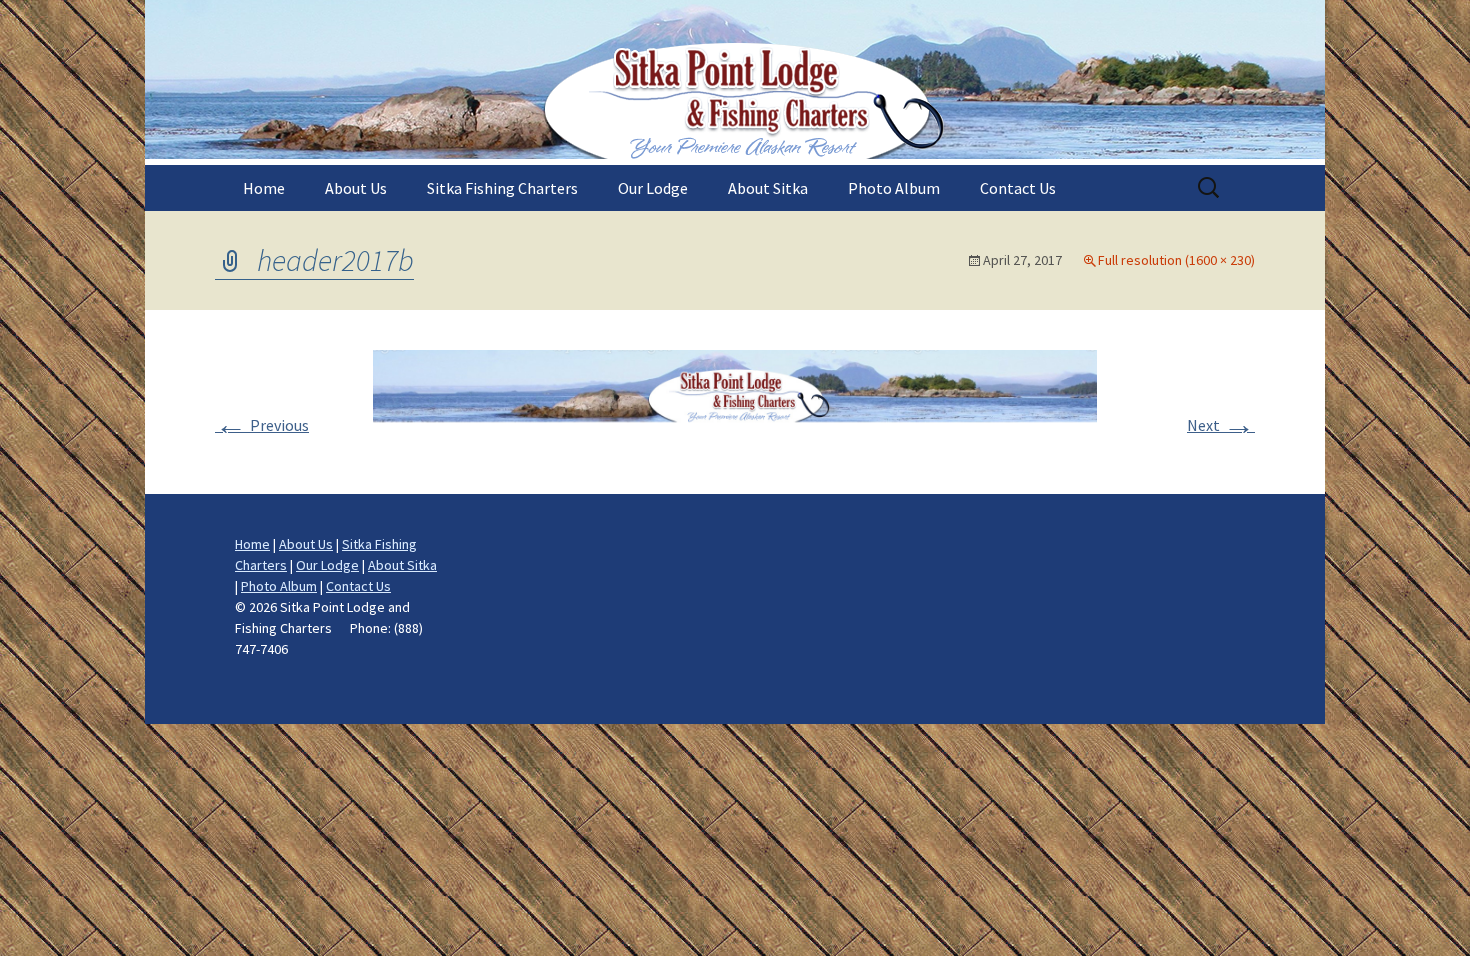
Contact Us (1018, 188)
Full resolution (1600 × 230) (1176, 260)
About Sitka (768, 188)
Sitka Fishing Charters (502, 188)
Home (264, 188)
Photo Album (894, 188)
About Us (356, 188)
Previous (262, 425)
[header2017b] (735, 400)
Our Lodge (653, 188)
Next (1221, 425)
